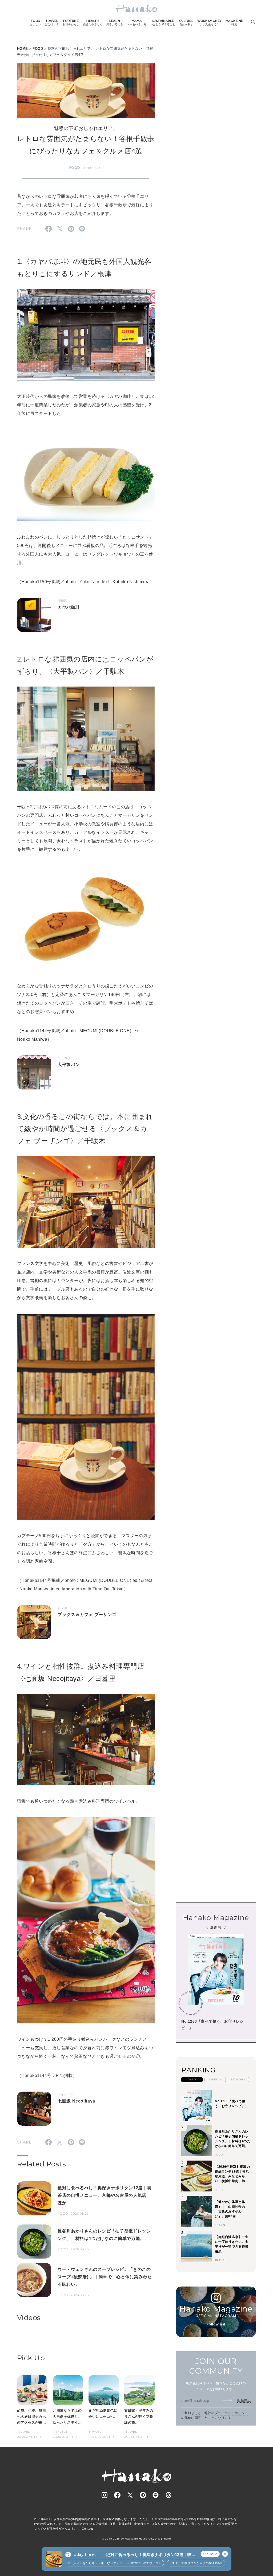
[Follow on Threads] (168, 2495)
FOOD (38, 49)
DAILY (192, 2079)
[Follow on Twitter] (130, 2495)
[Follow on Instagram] (105, 2495)
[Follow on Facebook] (117, 2495)
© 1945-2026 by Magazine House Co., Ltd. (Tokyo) (136, 2539)
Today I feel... (85, 2554)
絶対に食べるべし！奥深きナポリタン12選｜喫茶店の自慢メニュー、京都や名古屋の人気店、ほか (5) (151, 2555)
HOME (23, 49)
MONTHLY (238, 2079)
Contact (87, 2529)
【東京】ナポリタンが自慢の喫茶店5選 (168, 2563)
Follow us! (216, 2324)
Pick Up (31, 2358)
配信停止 (244, 2400)
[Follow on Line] (156, 2495)
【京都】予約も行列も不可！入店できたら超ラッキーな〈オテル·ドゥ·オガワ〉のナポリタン (70, 2563)
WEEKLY (215, 2079)
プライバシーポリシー (231, 2413)
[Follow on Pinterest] (143, 2495)
